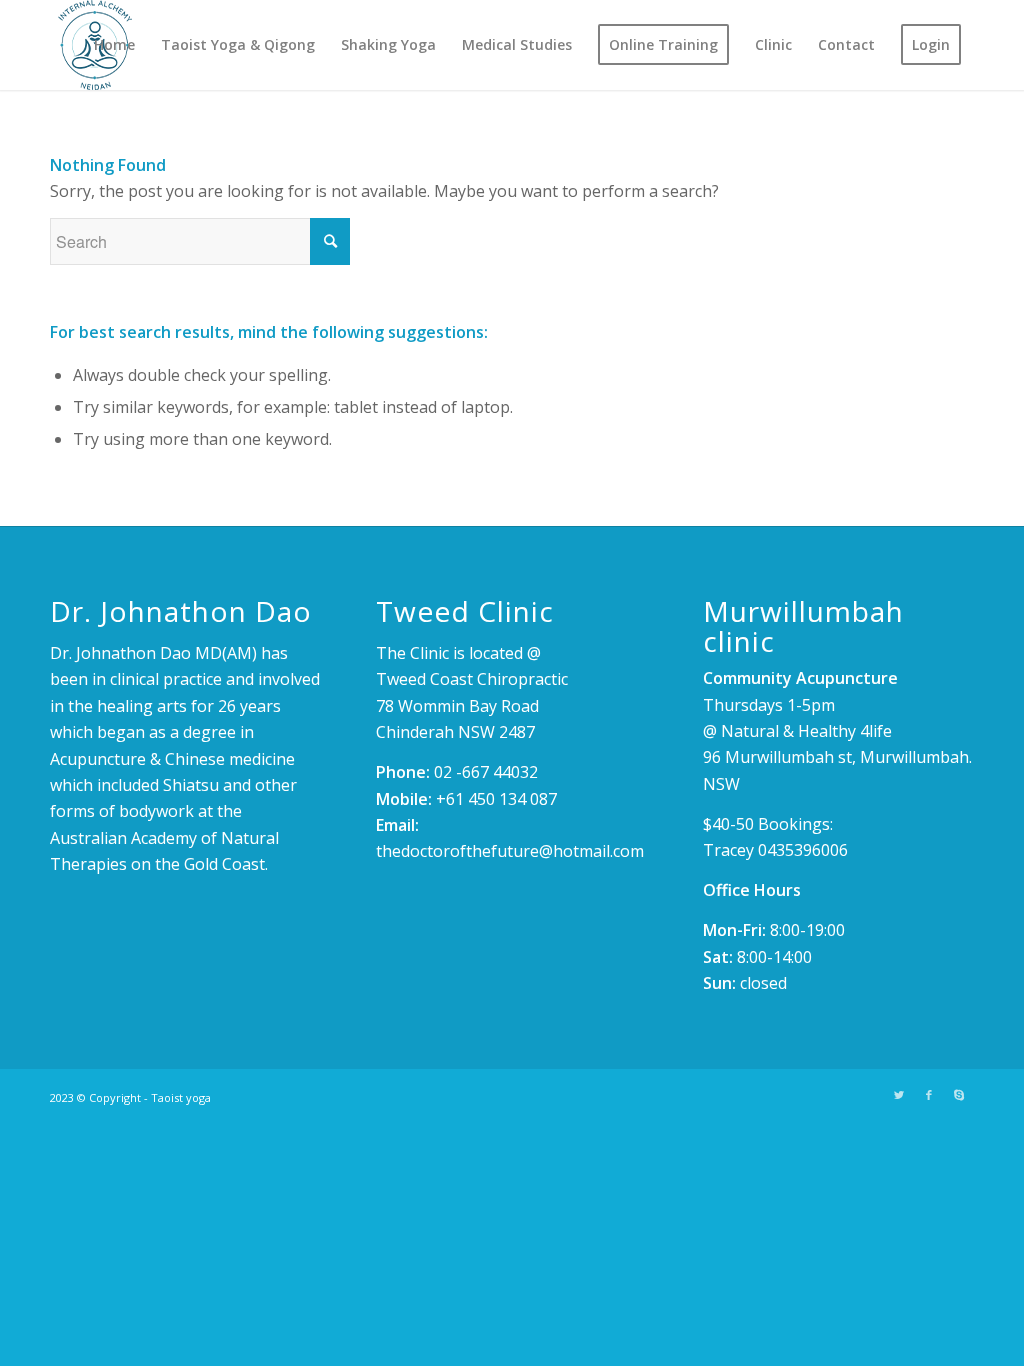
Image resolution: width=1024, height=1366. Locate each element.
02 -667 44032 (486, 772)
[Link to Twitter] (899, 1095)
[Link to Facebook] (929, 1095)
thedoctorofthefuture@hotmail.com (510, 851)
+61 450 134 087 (496, 799)
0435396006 (803, 850)
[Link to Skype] (959, 1095)
